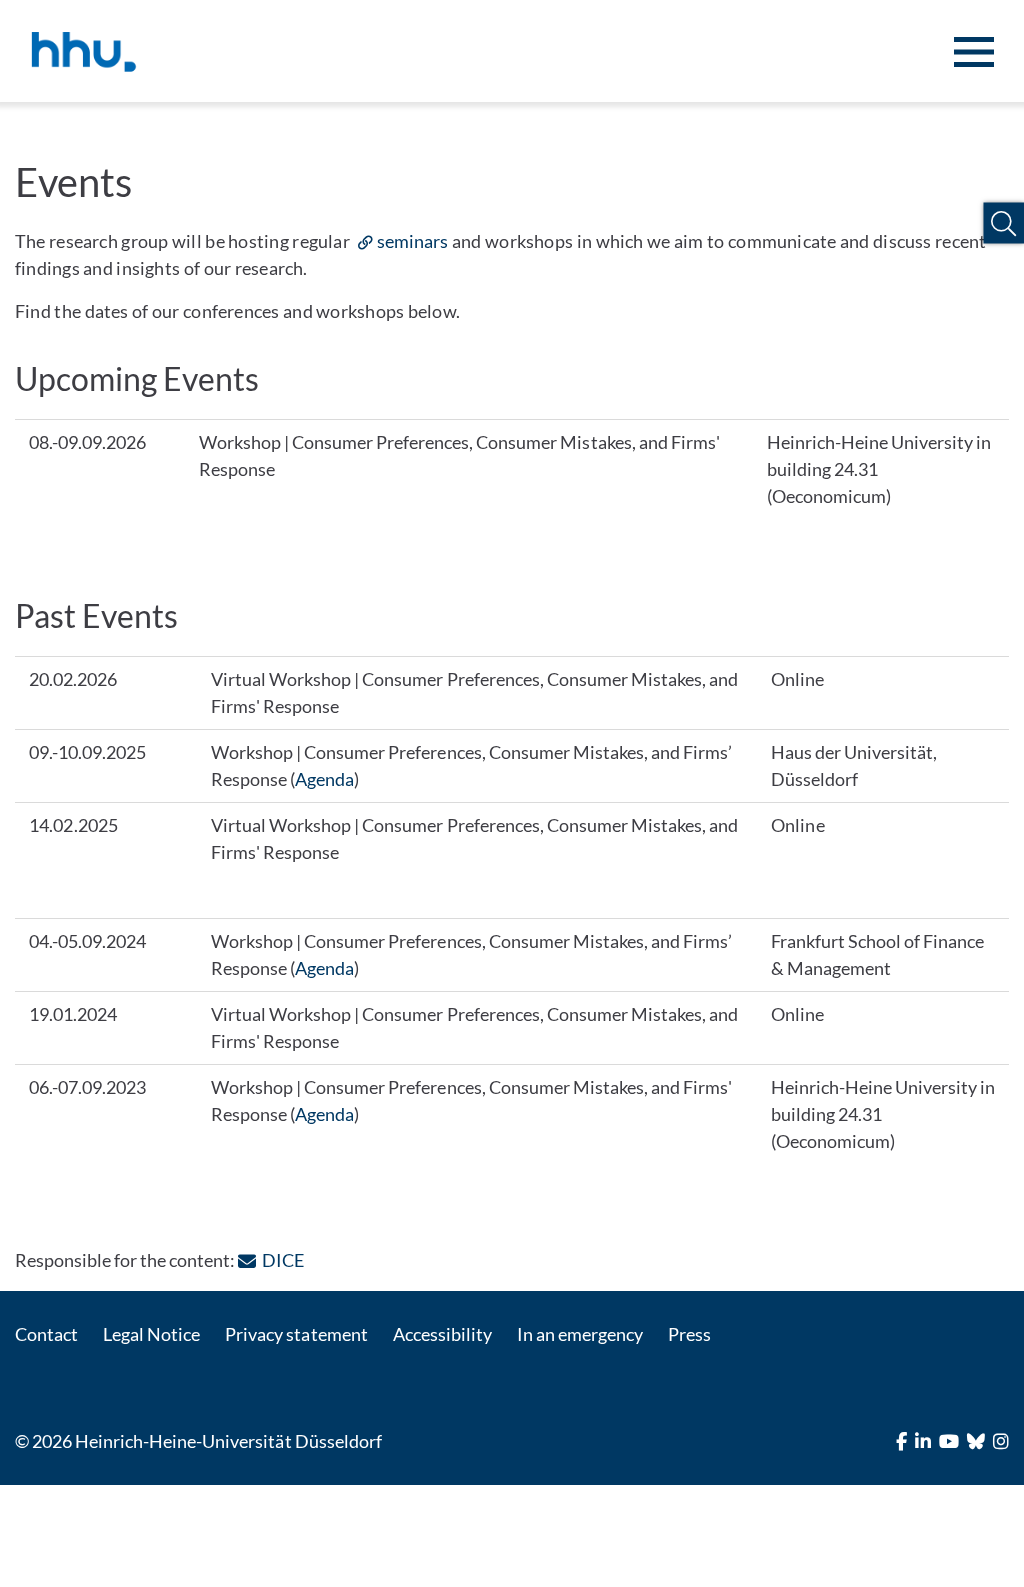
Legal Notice (151, 1334)
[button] (1003, 223)
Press (689, 1334)
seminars (412, 241)
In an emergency (580, 1334)
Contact (46, 1334)
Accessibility (442, 1334)
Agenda (324, 779)
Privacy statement (296, 1334)
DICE (282, 1260)
